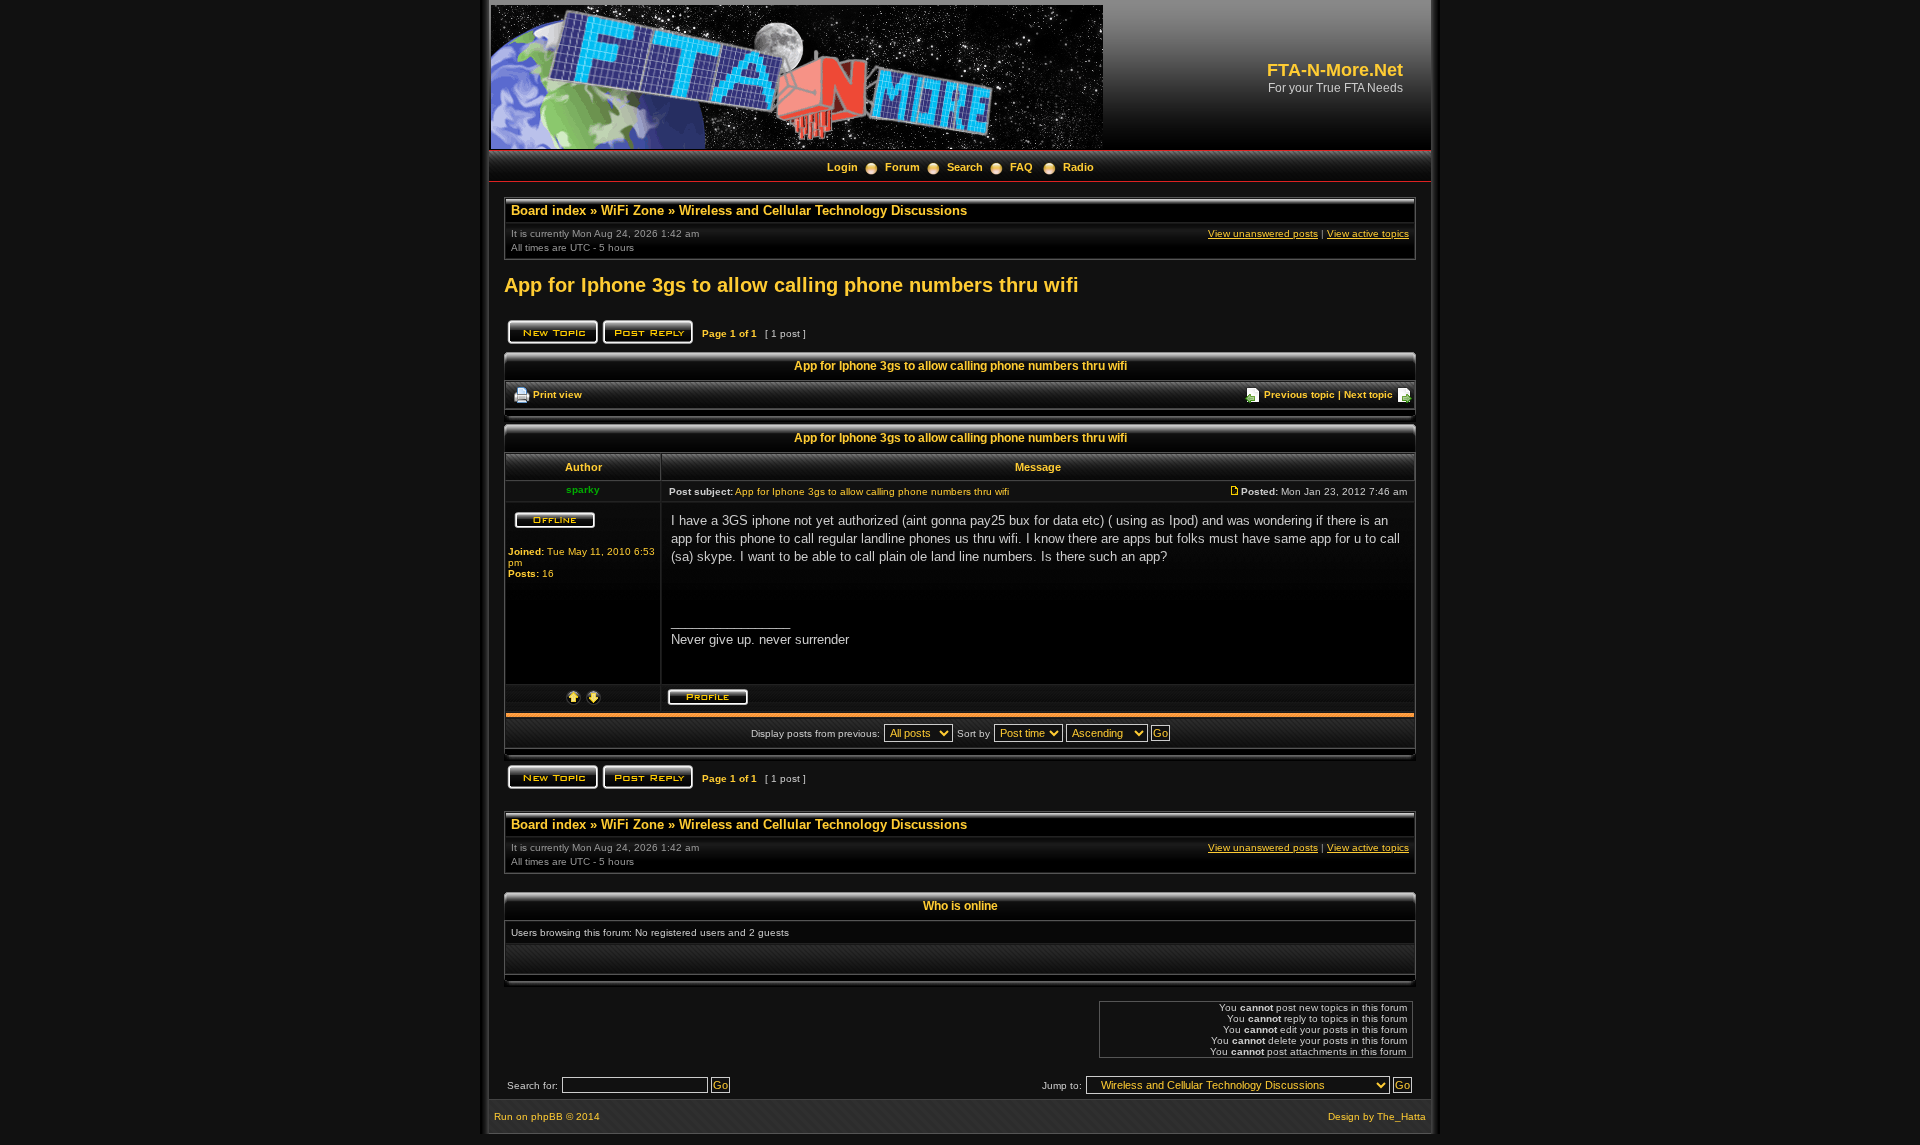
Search (965, 167)
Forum (902, 167)
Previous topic (1299, 394)
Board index (548, 210)
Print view (557, 394)
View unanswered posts (1263, 233)
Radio (1078, 167)
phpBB (547, 1116)
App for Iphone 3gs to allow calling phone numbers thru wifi (791, 285)
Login (842, 167)
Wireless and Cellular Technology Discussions (823, 210)
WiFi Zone (632, 210)
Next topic (1368, 394)
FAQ (1021, 167)
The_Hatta (1401, 1116)
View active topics (1368, 233)
